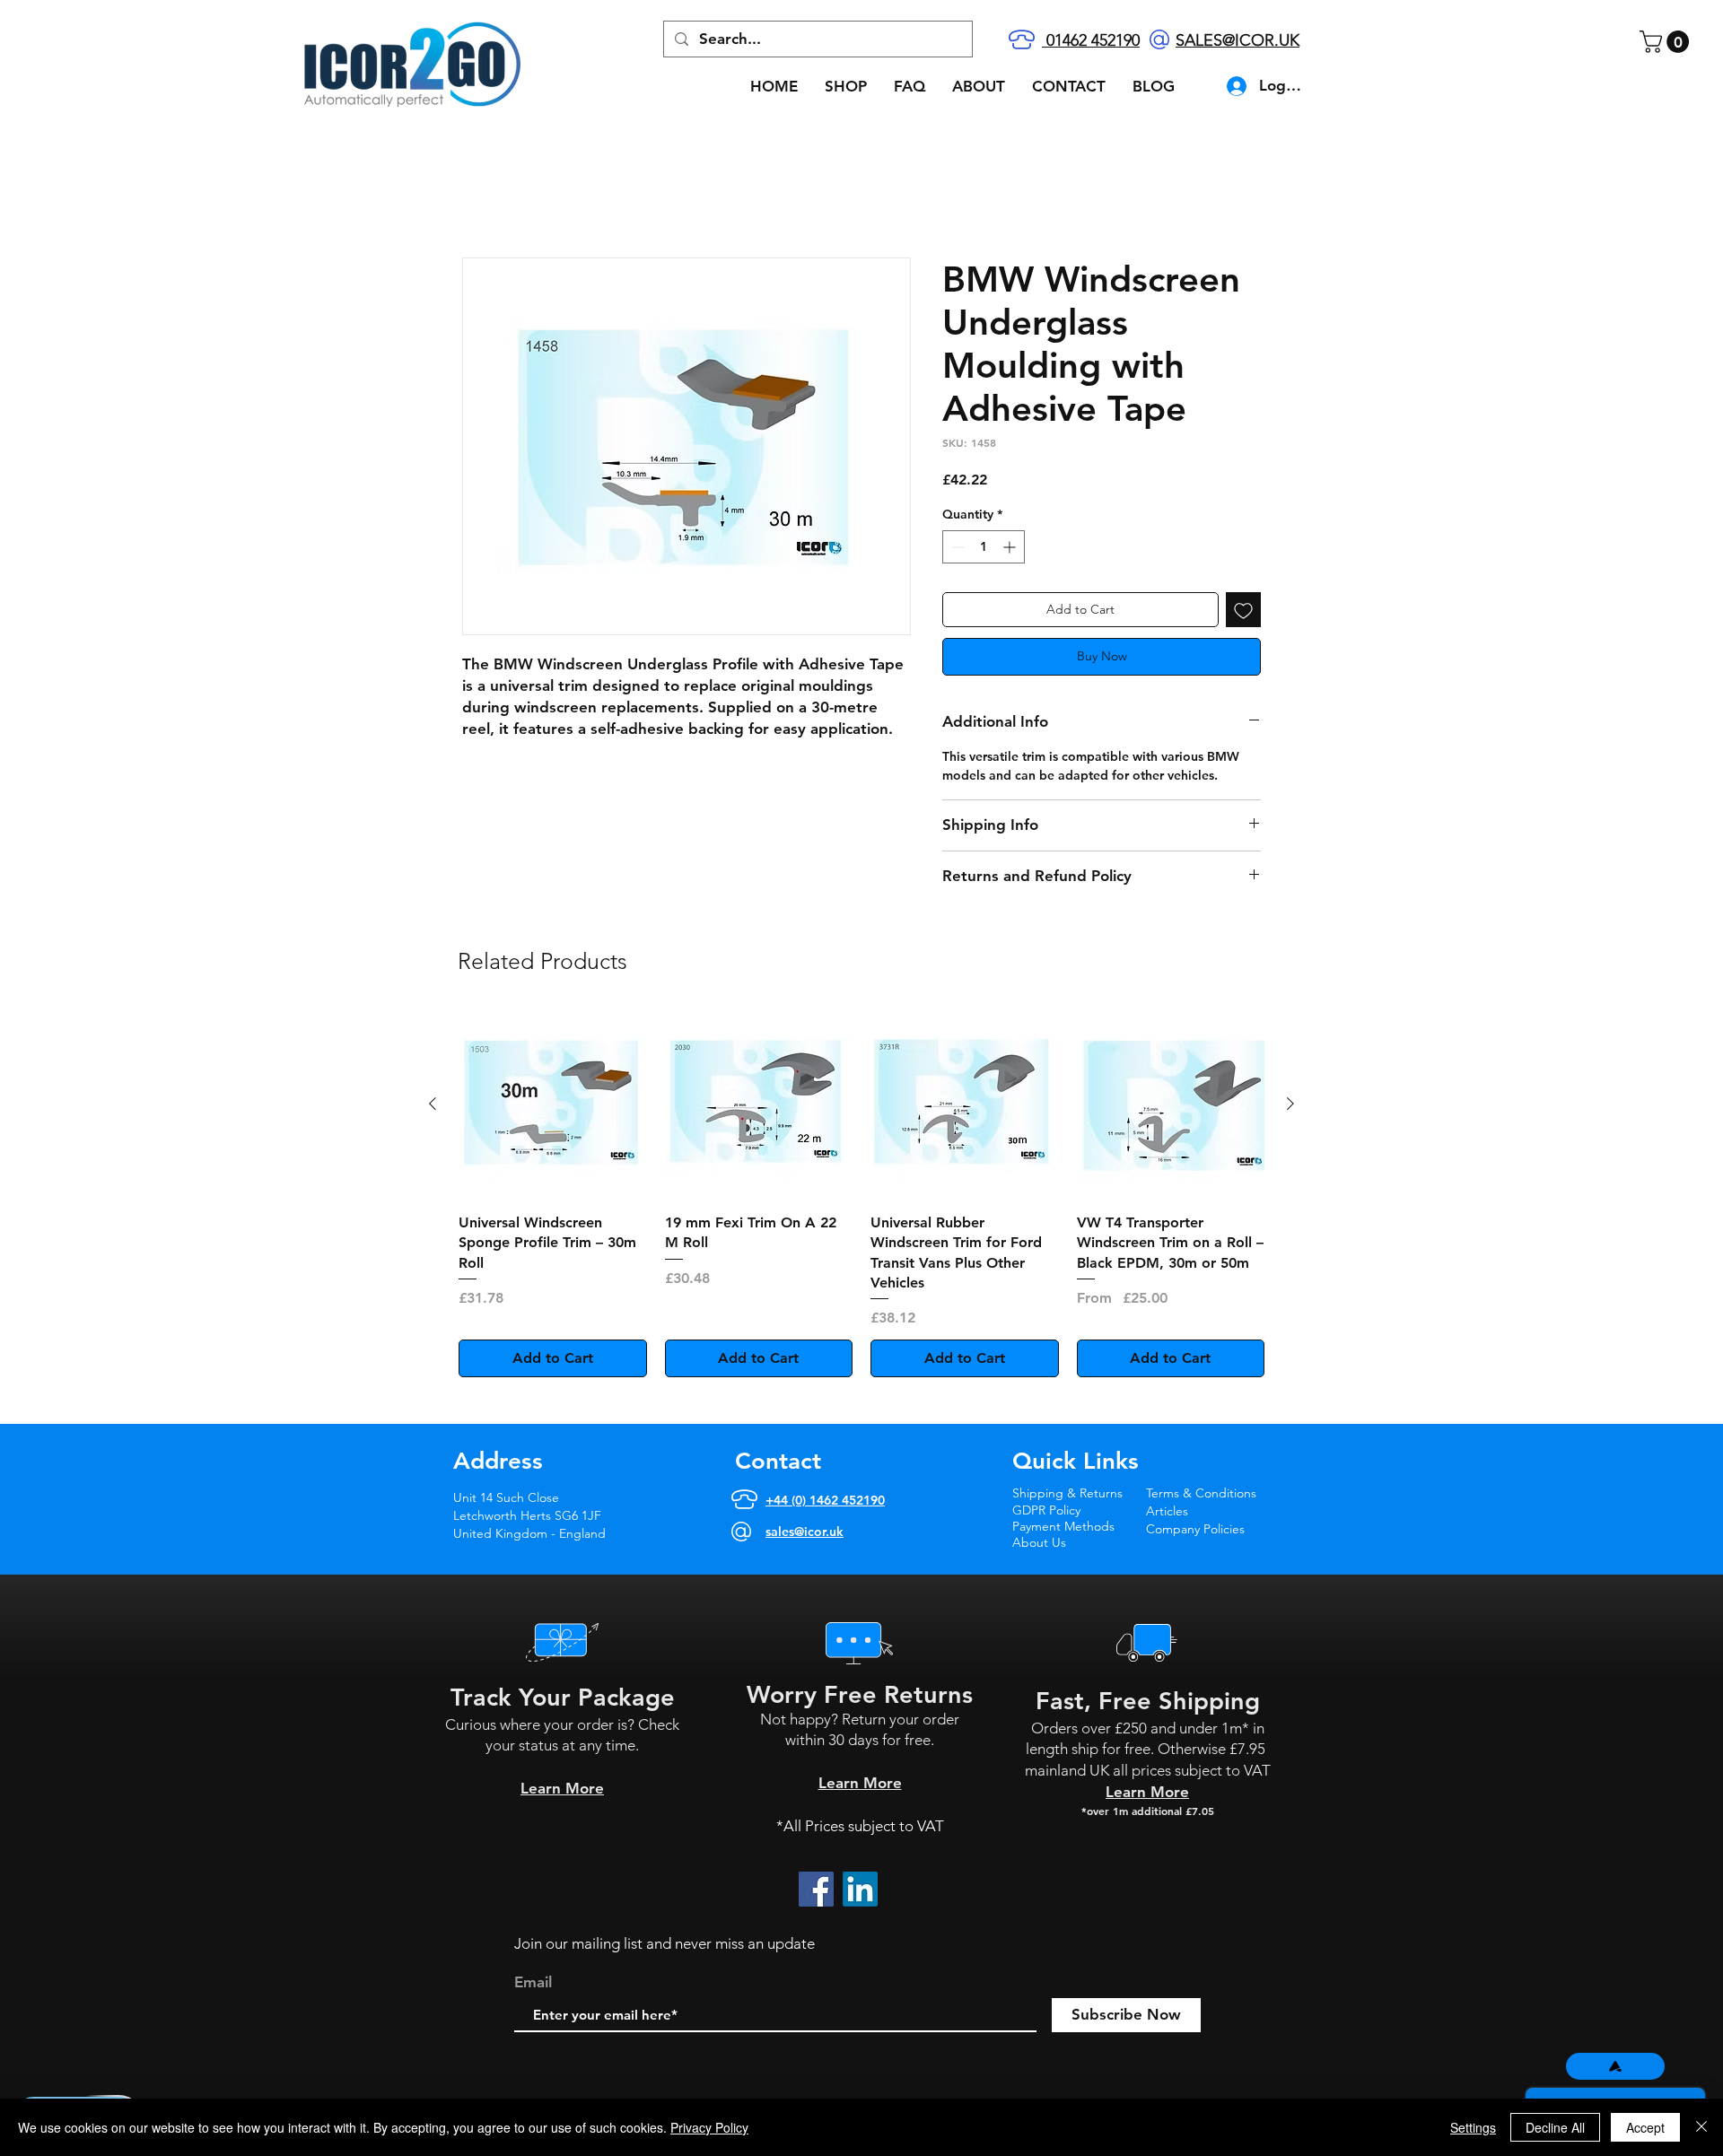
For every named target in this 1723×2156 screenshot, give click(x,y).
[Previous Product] (433, 1104)
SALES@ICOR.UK (1238, 40)
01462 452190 (1091, 40)
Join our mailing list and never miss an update (665, 1944)
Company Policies (1197, 1529)
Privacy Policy (709, 2127)
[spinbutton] (984, 548)
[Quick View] (553, 1105)
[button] (1667, 42)
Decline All (1555, 2127)
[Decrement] (956, 548)
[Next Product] (1290, 1104)
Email (533, 1983)
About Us (1039, 1542)
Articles (1167, 1511)
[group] (861, 1195)
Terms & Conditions (1201, 1494)
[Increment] (1011, 548)
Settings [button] (1473, 2127)
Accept (1645, 2127)
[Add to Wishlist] (1243, 611)
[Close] (1701, 2127)
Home (482, 192)
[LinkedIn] (860, 1890)
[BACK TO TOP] (1615, 2066)
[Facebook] (816, 1890)
